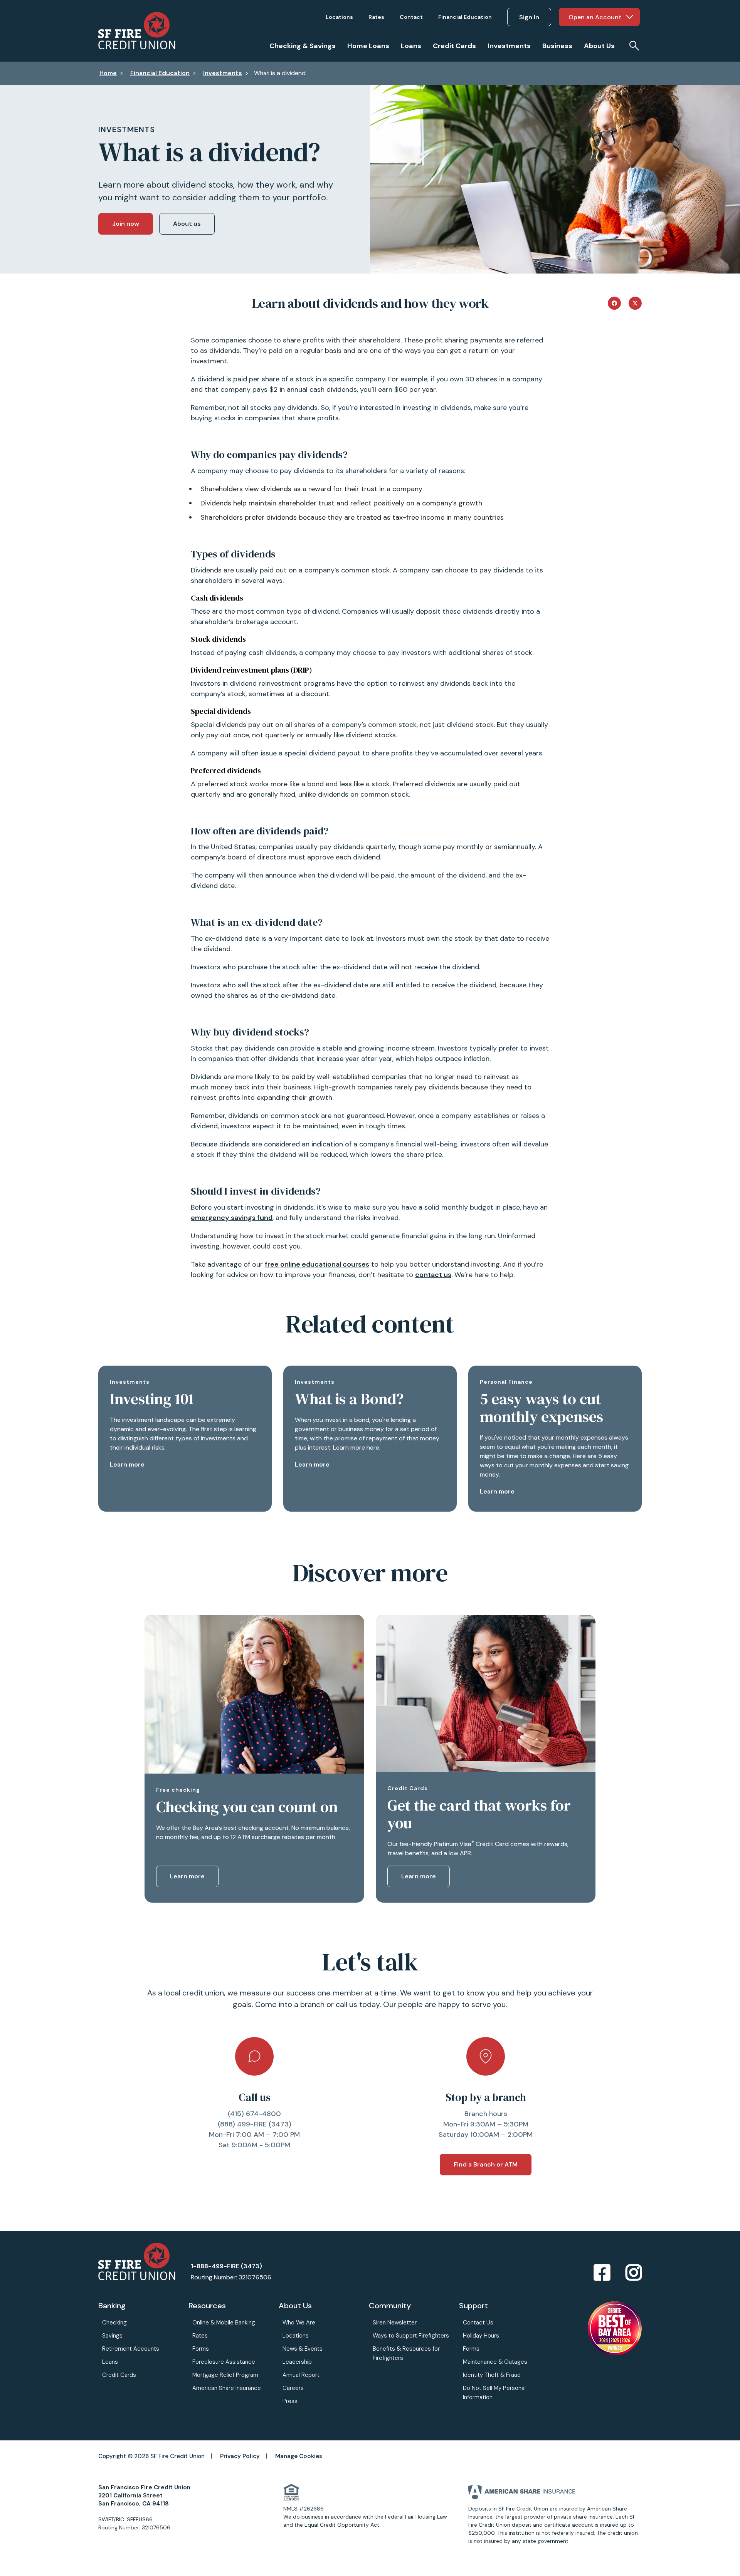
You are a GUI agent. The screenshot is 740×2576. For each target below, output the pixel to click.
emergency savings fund (232, 1218)
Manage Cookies (299, 2456)
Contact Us (478, 2323)
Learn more (127, 1464)
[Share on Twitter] (635, 302)
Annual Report (301, 2375)
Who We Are (299, 2323)
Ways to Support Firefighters (411, 2336)
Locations (296, 2336)
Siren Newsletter (395, 2323)
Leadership (297, 2362)
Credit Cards (119, 2375)
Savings (112, 2336)
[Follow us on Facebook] (602, 2273)
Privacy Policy (240, 2456)
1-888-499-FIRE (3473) (226, 2266)
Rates (200, 2336)
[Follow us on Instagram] (634, 2273)
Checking (114, 2323)
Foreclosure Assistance (224, 2362)
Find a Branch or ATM (486, 2164)
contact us (433, 1275)
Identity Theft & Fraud (492, 2375)
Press (290, 2401)
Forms (201, 2349)
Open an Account (595, 17)
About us (187, 224)
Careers (293, 2388)
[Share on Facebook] (614, 302)
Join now (126, 224)
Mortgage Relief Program (225, 2375)
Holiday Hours (481, 2336)
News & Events (303, 2349)
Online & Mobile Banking (224, 2323)
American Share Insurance (227, 2388)
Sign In (529, 17)
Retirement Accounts (131, 2349)
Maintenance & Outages (495, 2362)
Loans (110, 2362)
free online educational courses (317, 1264)
